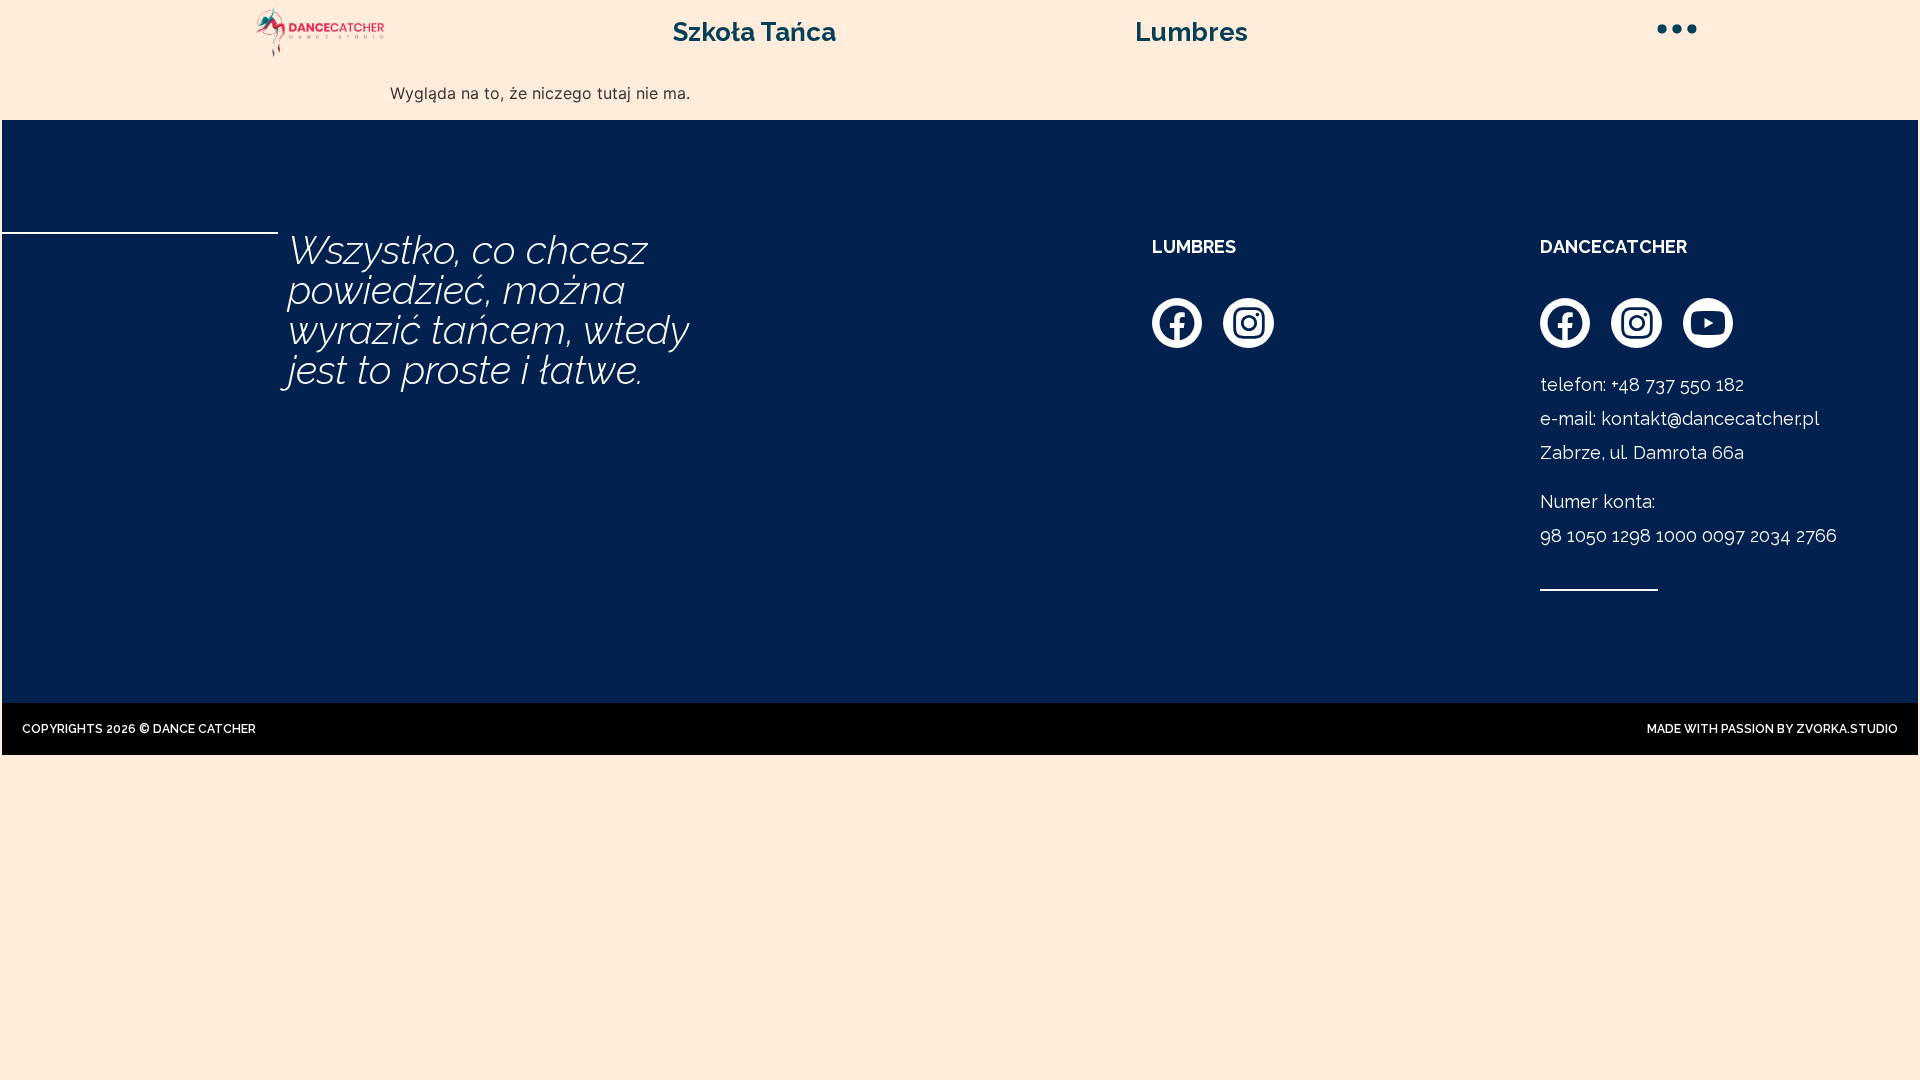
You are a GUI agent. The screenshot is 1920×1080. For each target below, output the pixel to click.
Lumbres (1191, 32)
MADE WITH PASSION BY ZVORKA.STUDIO (1772, 729)
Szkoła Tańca (754, 32)
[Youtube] (1708, 323)
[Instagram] (1248, 323)
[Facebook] (1177, 323)
